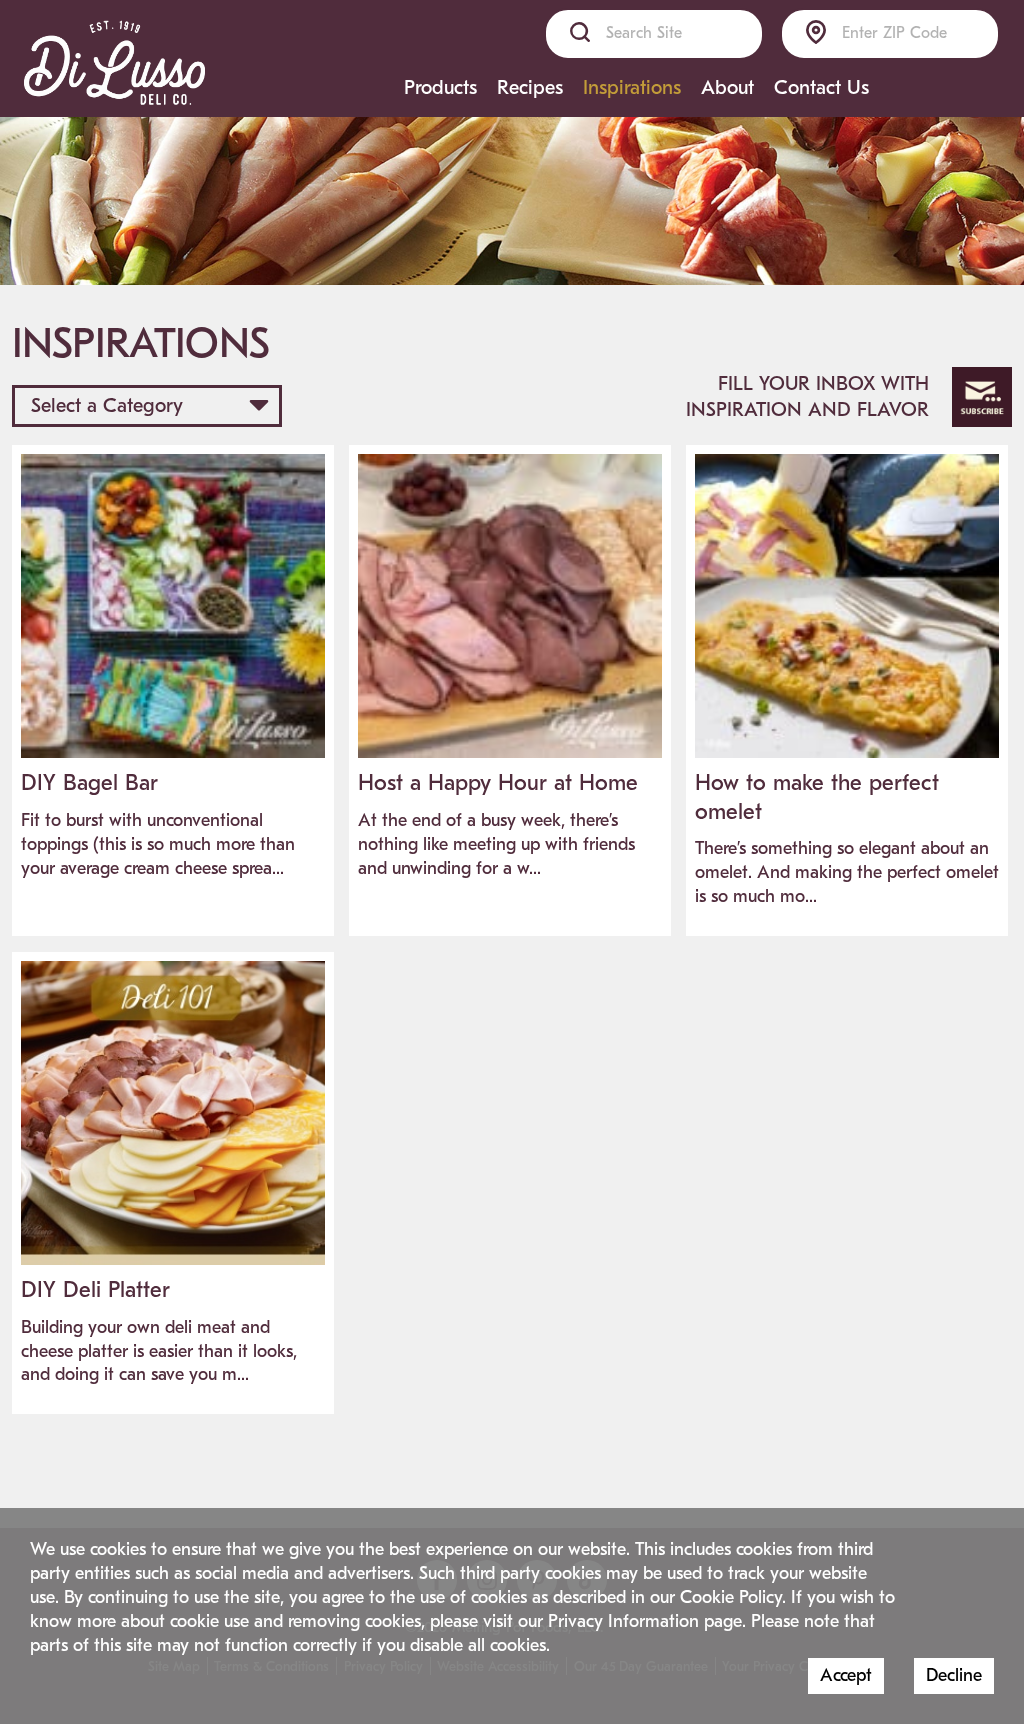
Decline (954, 1675)
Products (440, 87)
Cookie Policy (731, 1597)
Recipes (530, 87)
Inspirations (632, 87)
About (727, 87)
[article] (173, 676)
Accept (846, 1675)
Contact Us (821, 87)
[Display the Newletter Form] (982, 397)
